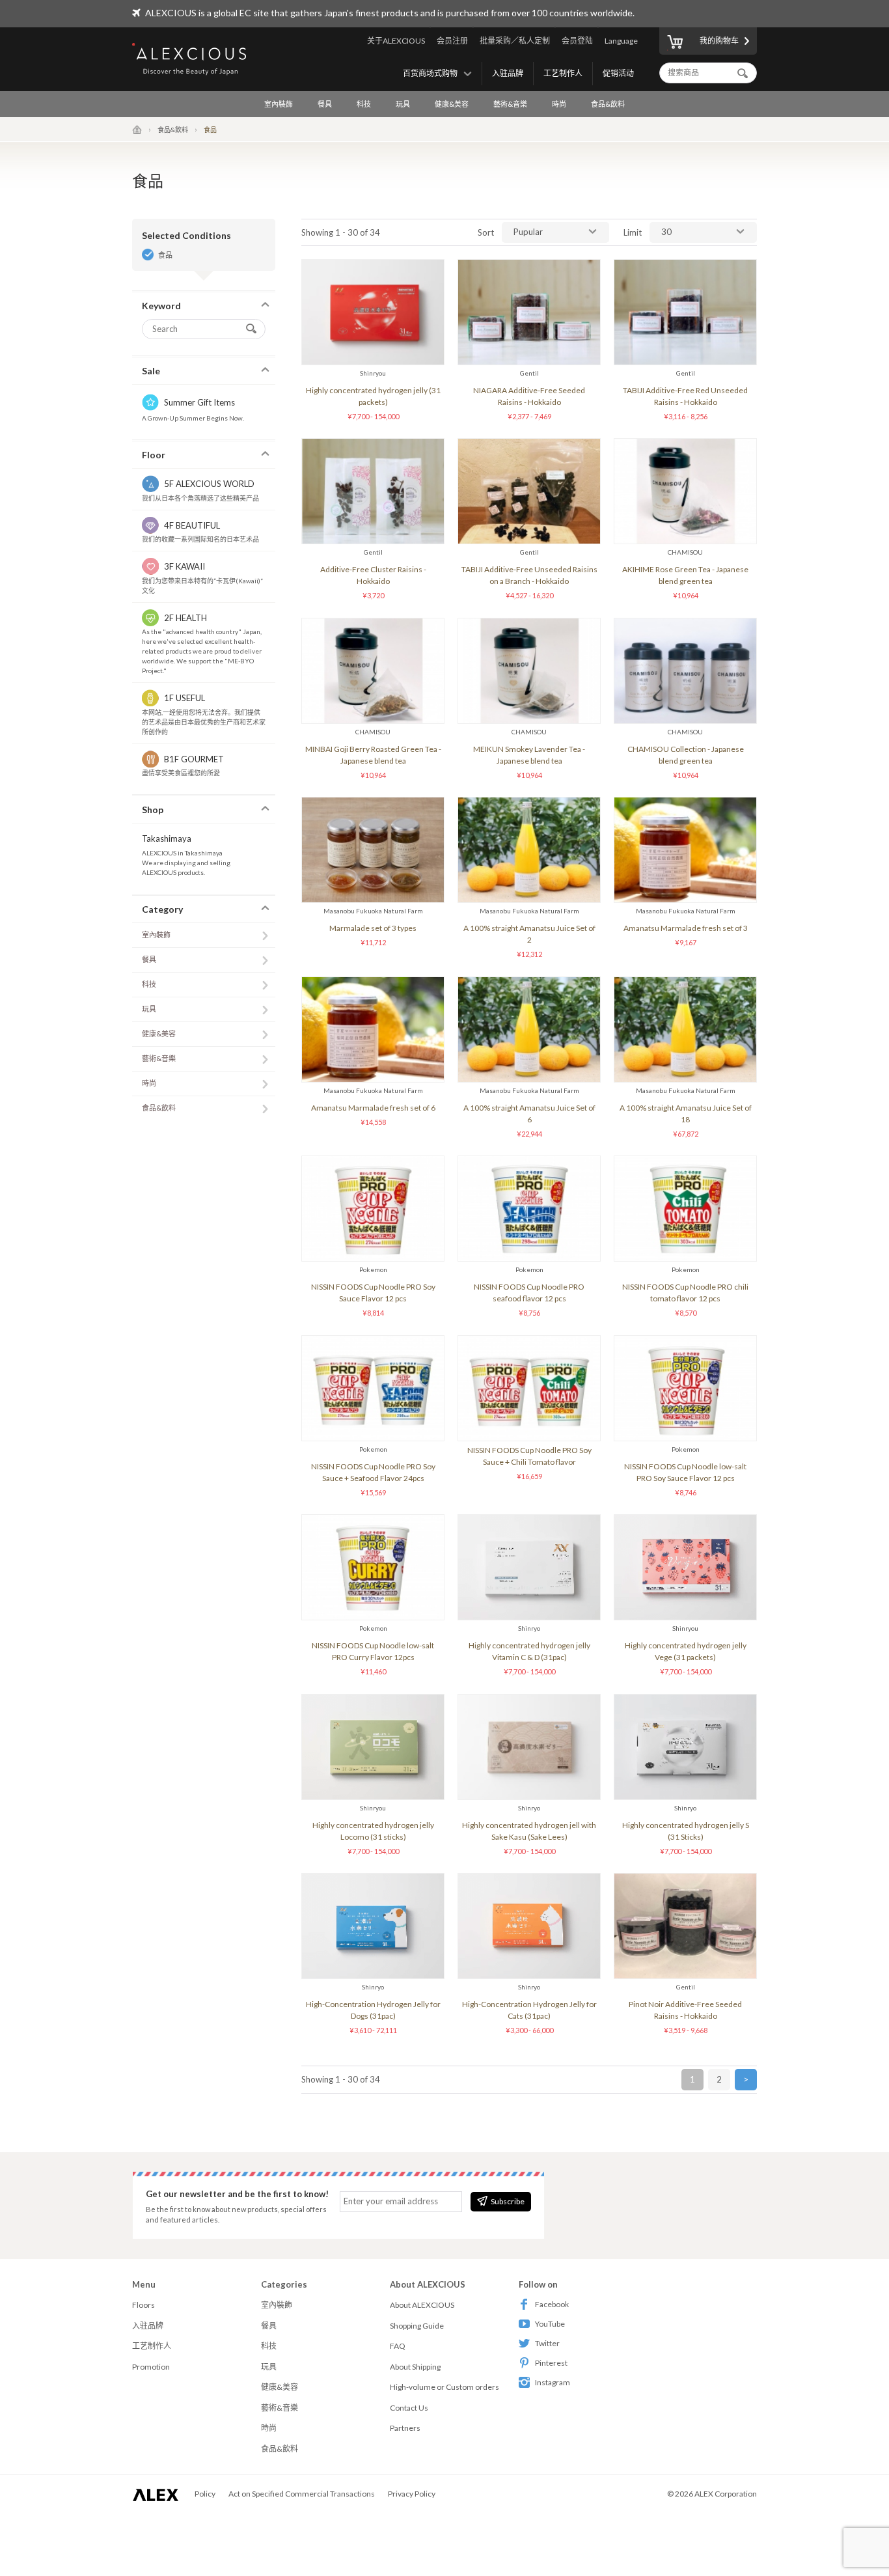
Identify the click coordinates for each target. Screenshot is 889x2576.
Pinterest (551, 2363)
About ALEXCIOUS (422, 2305)
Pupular (528, 232)
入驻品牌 (508, 73)
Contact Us (409, 2408)
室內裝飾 (279, 104)
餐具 (325, 104)
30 (666, 232)
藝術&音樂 (510, 104)
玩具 (403, 104)
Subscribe (508, 2201)
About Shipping (415, 2367)
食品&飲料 (608, 104)
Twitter (547, 2343)
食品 (165, 255)
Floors (144, 2305)
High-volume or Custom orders (444, 2387)
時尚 (559, 104)
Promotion (151, 2367)
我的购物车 (719, 41)
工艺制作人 (563, 73)
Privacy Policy (412, 2494)
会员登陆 (577, 41)
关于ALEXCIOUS (396, 41)
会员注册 (452, 41)
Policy (205, 2494)
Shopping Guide (417, 2326)
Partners (405, 2428)
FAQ (398, 2346)
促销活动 (618, 73)
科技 (364, 104)
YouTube (550, 2324)
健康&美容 (452, 104)
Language (621, 41)
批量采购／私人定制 (515, 41)
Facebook (552, 2304)
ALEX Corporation (726, 2494)
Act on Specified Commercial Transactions (302, 2494)
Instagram (553, 2382)
